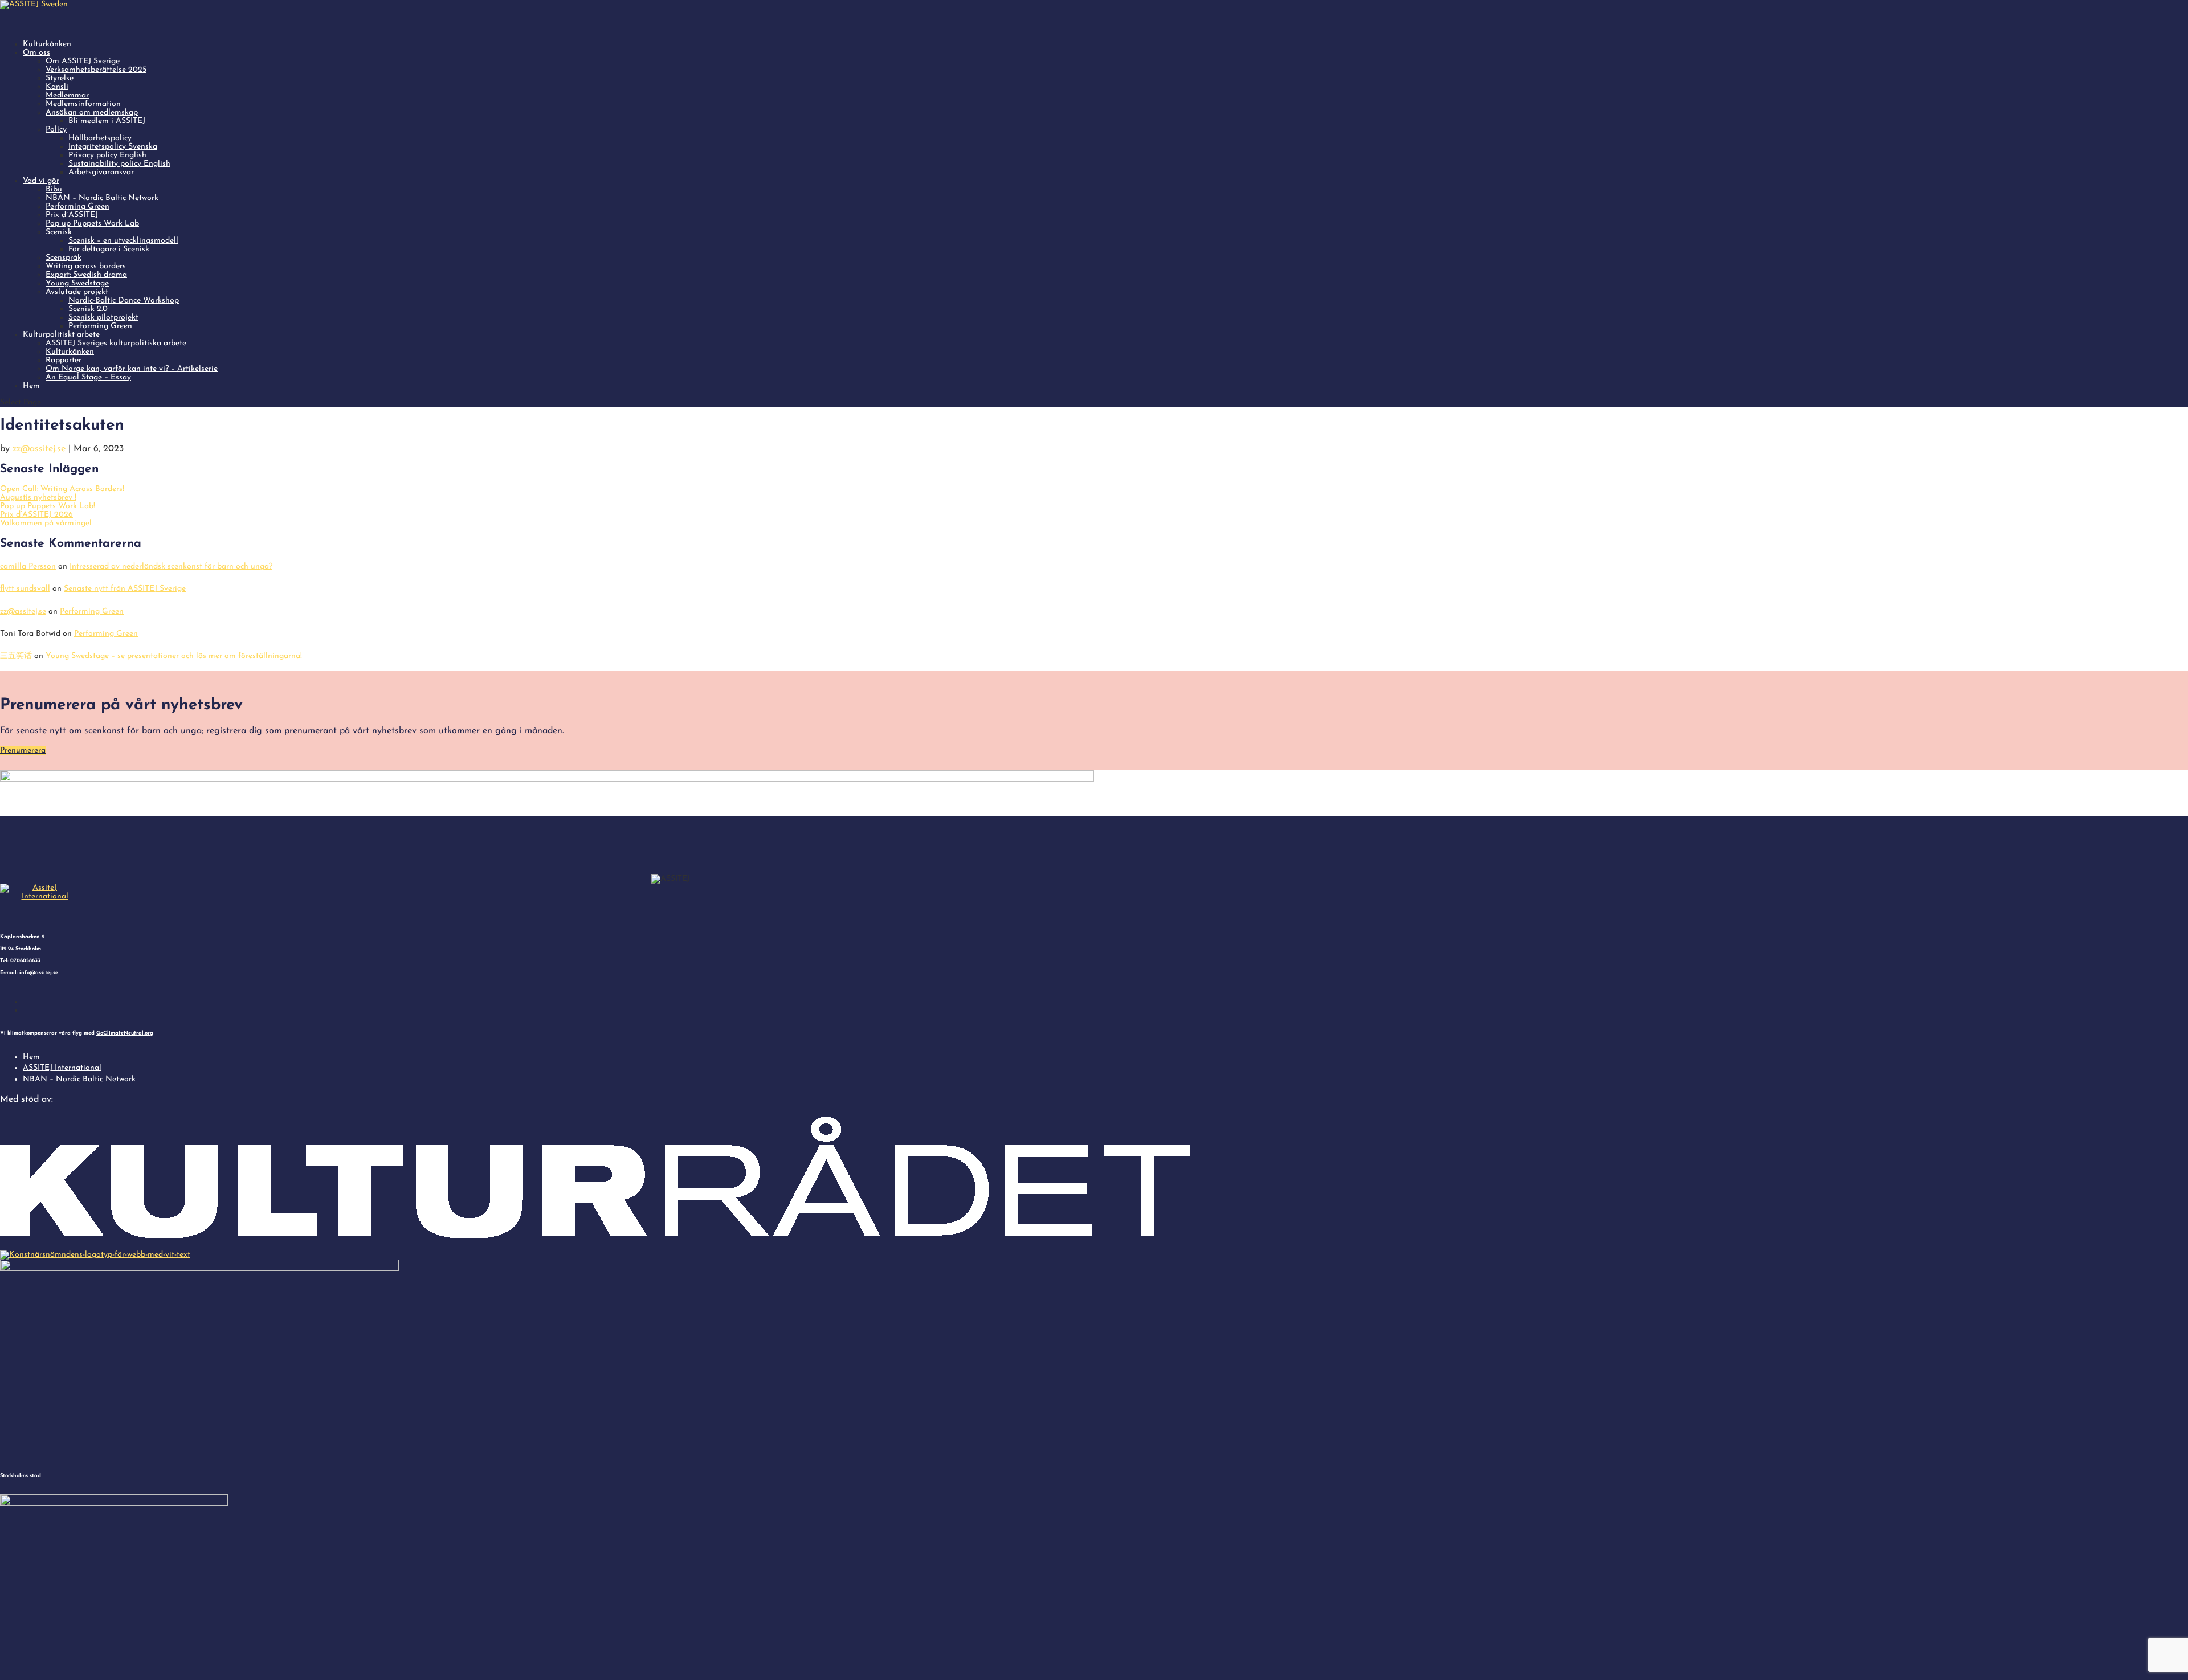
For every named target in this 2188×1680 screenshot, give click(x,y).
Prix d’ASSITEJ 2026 (36, 515)
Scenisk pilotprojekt (103, 318)
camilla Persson (28, 567)
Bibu (54, 189)
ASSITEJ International (62, 1068)
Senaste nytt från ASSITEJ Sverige (125, 589)
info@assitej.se (39, 973)
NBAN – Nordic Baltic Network (102, 198)
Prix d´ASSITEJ (72, 215)
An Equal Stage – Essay (88, 377)
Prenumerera (23, 751)
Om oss (36, 53)
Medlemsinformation (83, 104)
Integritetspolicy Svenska (113, 147)
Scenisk (59, 232)
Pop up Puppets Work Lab (92, 224)
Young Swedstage (77, 283)
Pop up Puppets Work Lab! (48, 506)
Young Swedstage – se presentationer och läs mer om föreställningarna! (174, 656)
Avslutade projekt (77, 292)
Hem (31, 386)
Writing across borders (86, 266)
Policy (56, 130)
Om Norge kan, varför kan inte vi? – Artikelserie (132, 369)
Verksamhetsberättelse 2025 (96, 70)
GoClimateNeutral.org (125, 1033)
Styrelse (60, 78)
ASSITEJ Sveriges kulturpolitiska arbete (116, 343)
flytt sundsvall (25, 589)
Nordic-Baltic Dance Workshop (124, 301)
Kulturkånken (70, 352)
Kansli (57, 87)
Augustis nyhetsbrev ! (38, 498)
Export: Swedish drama (86, 275)
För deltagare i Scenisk (109, 249)
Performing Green (77, 207)
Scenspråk (64, 258)
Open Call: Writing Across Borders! (62, 489)
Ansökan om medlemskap (92, 113)
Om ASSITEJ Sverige (83, 61)
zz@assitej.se (39, 449)
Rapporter (64, 360)
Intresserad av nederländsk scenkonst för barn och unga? (171, 567)
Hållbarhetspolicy (100, 138)
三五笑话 (16, 656)
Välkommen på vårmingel (46, 523)
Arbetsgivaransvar (101, 172)
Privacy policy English (107, 155)
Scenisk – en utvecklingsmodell (123, 241)
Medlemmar (67, 95)
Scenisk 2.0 (88, 309)
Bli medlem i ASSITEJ (107, 121)
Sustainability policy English (119, 164)
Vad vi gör (41, 181)
